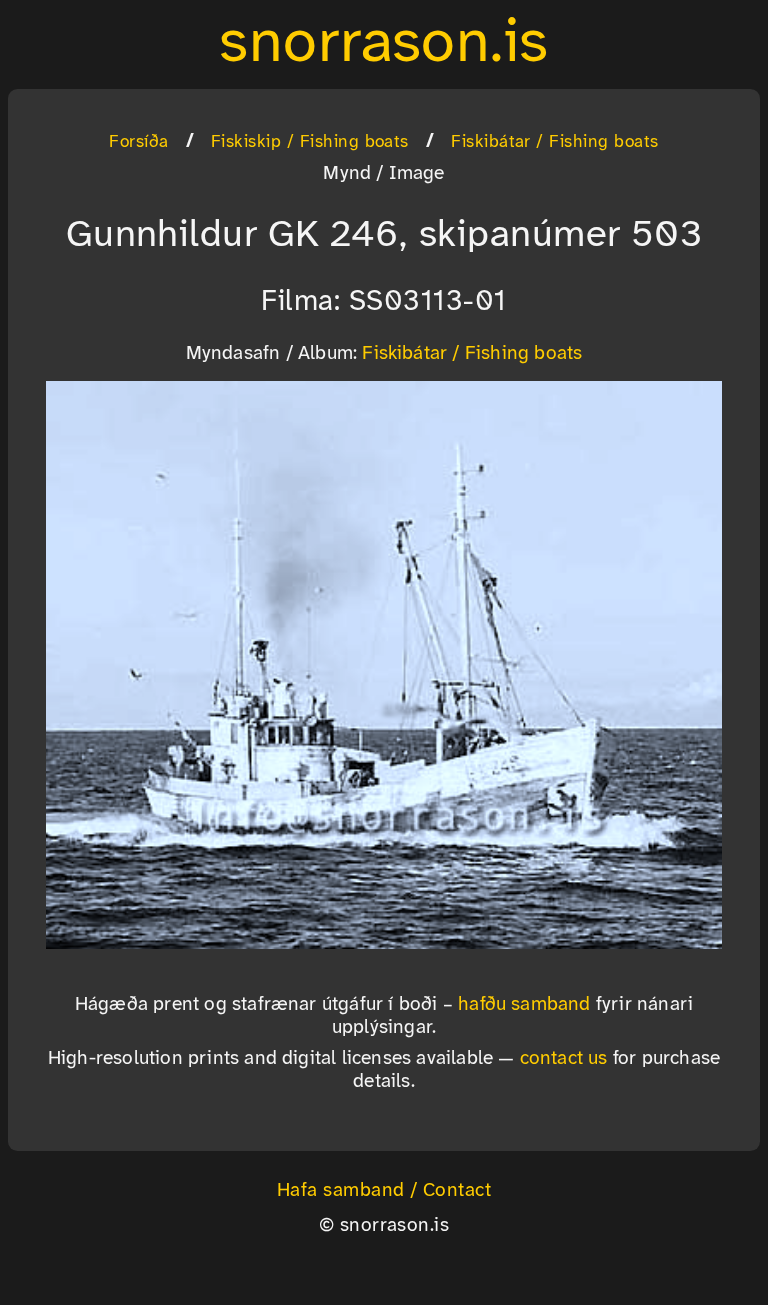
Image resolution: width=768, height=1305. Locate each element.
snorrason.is (384, 44)
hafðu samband (524, 1005)
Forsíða (138, 142)
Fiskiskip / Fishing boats (310, 142)
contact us (564, 1059)
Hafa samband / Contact (384, 1191)
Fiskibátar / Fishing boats (554, 142)
